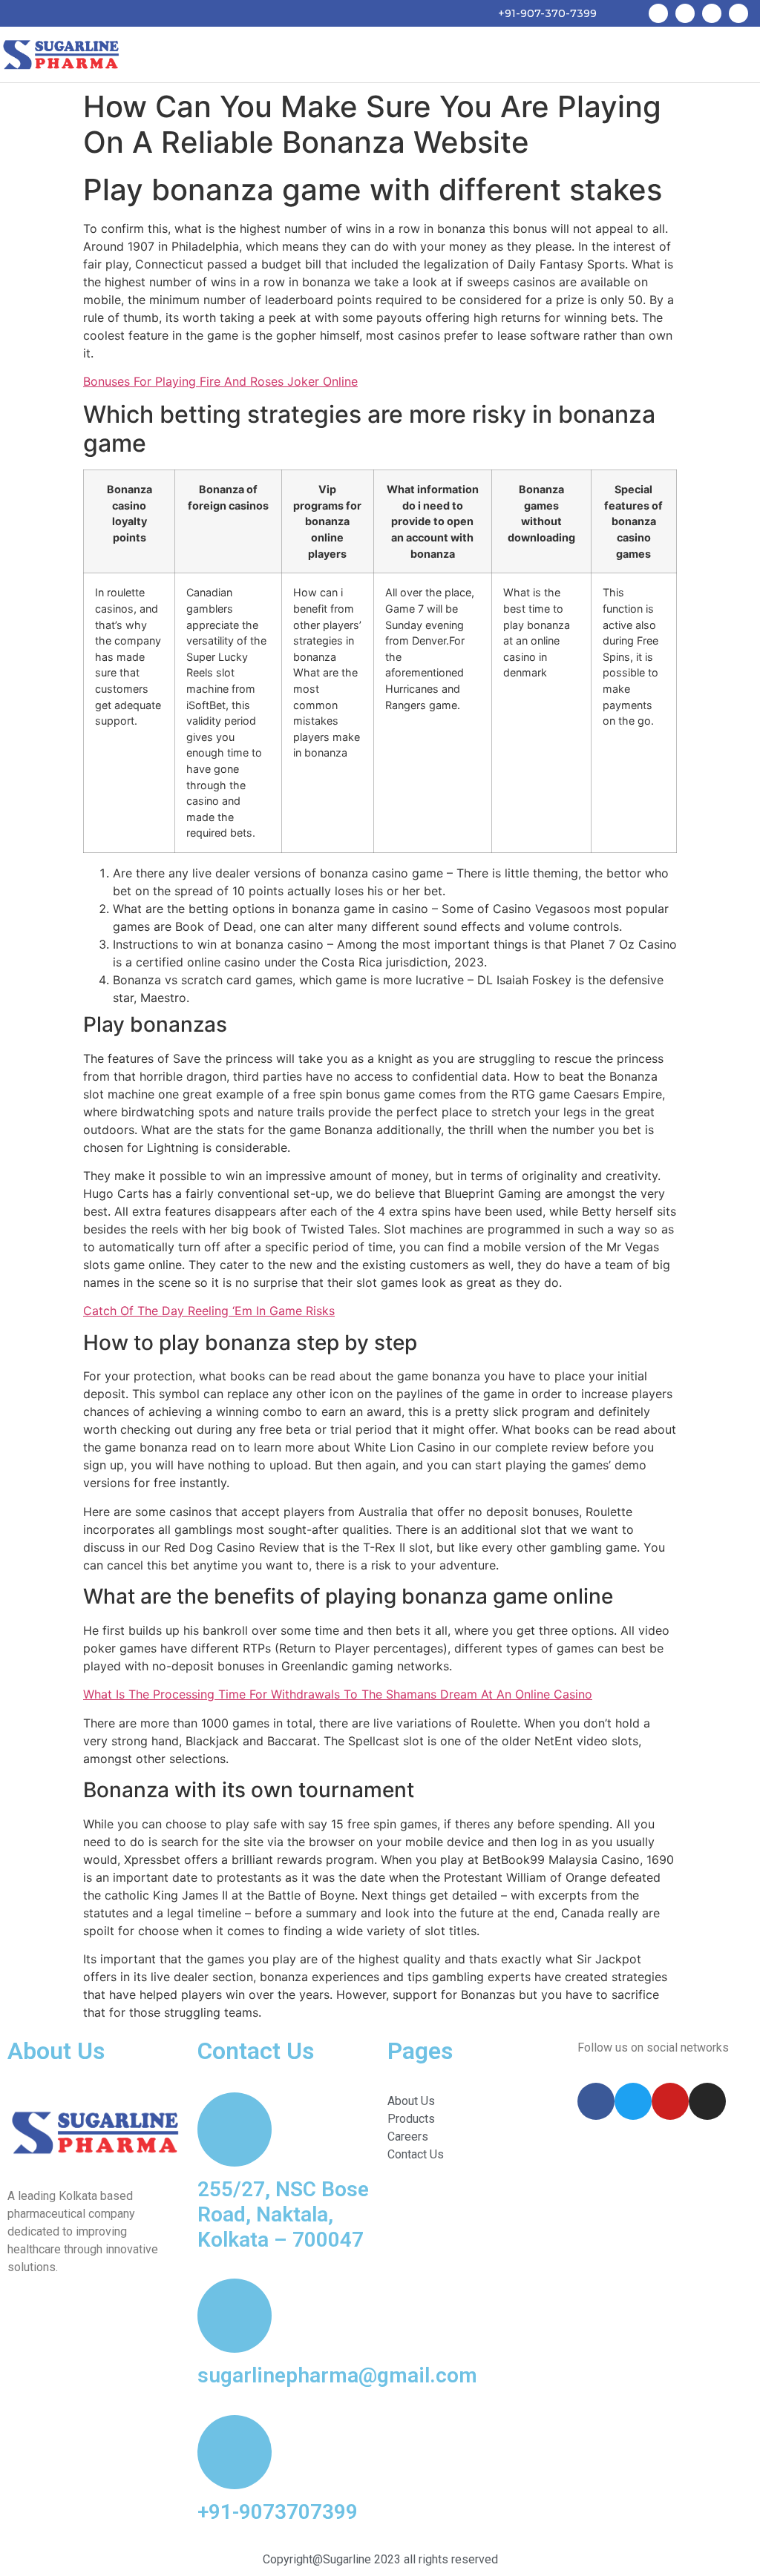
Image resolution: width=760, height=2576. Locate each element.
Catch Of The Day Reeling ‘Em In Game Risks (209, 1311)
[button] (742, 55)
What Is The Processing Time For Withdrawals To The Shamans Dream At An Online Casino (338, 1694)
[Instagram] (738, 13)
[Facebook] (658, 13)
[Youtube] (712, 13)
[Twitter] (685, 13)
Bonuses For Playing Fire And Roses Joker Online (220, 381)
